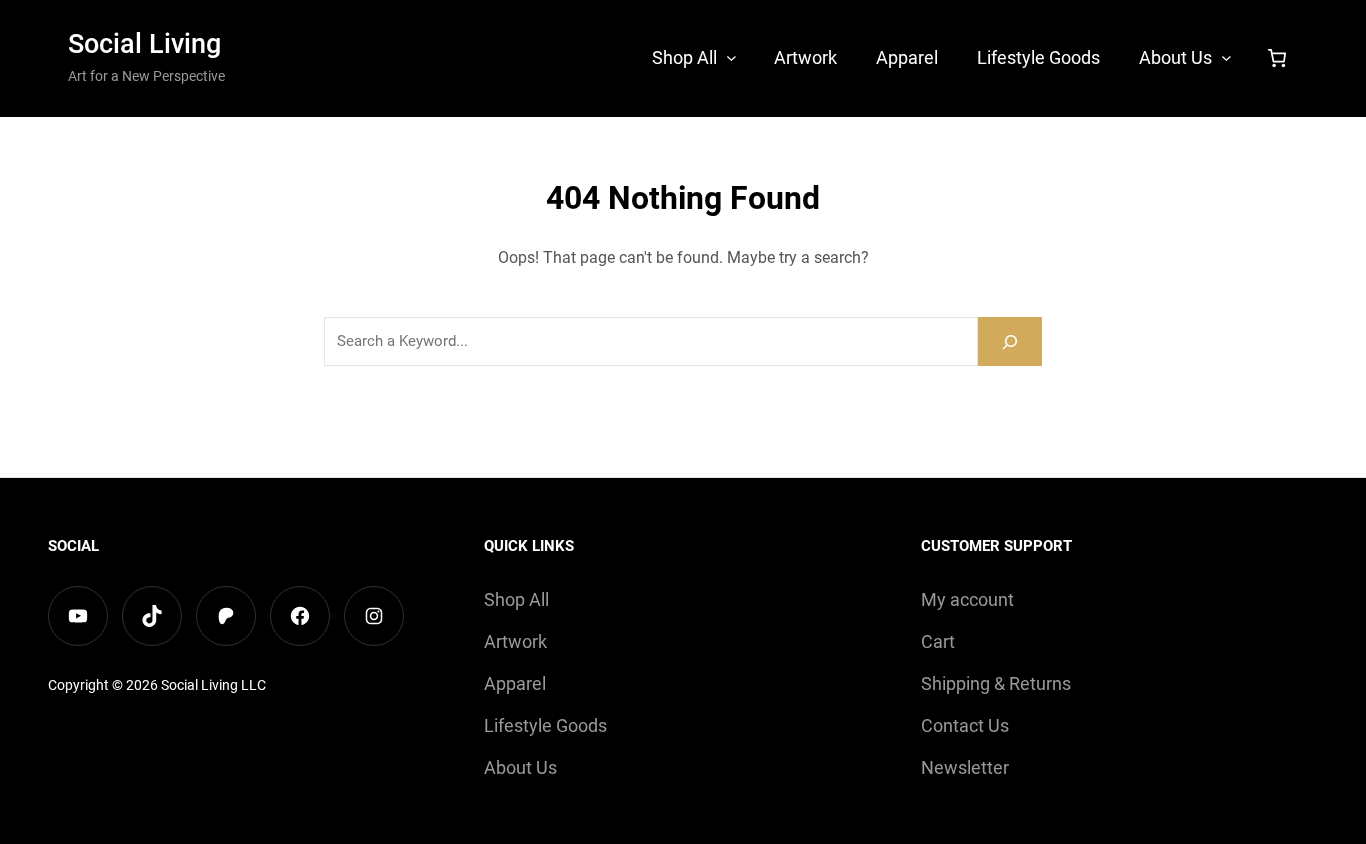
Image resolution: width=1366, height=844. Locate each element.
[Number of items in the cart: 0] (1277, 58)
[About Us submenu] (1226, 56)
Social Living (144, 44)
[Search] (1010, 341)
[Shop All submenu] (731, 56)
